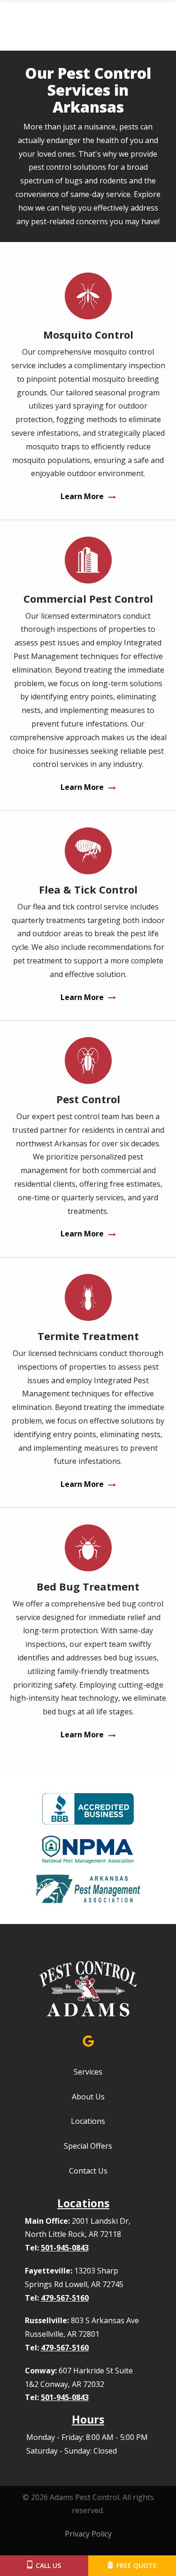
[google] (88, 2040)
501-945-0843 (65, 2248)
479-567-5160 (65, 2298)
